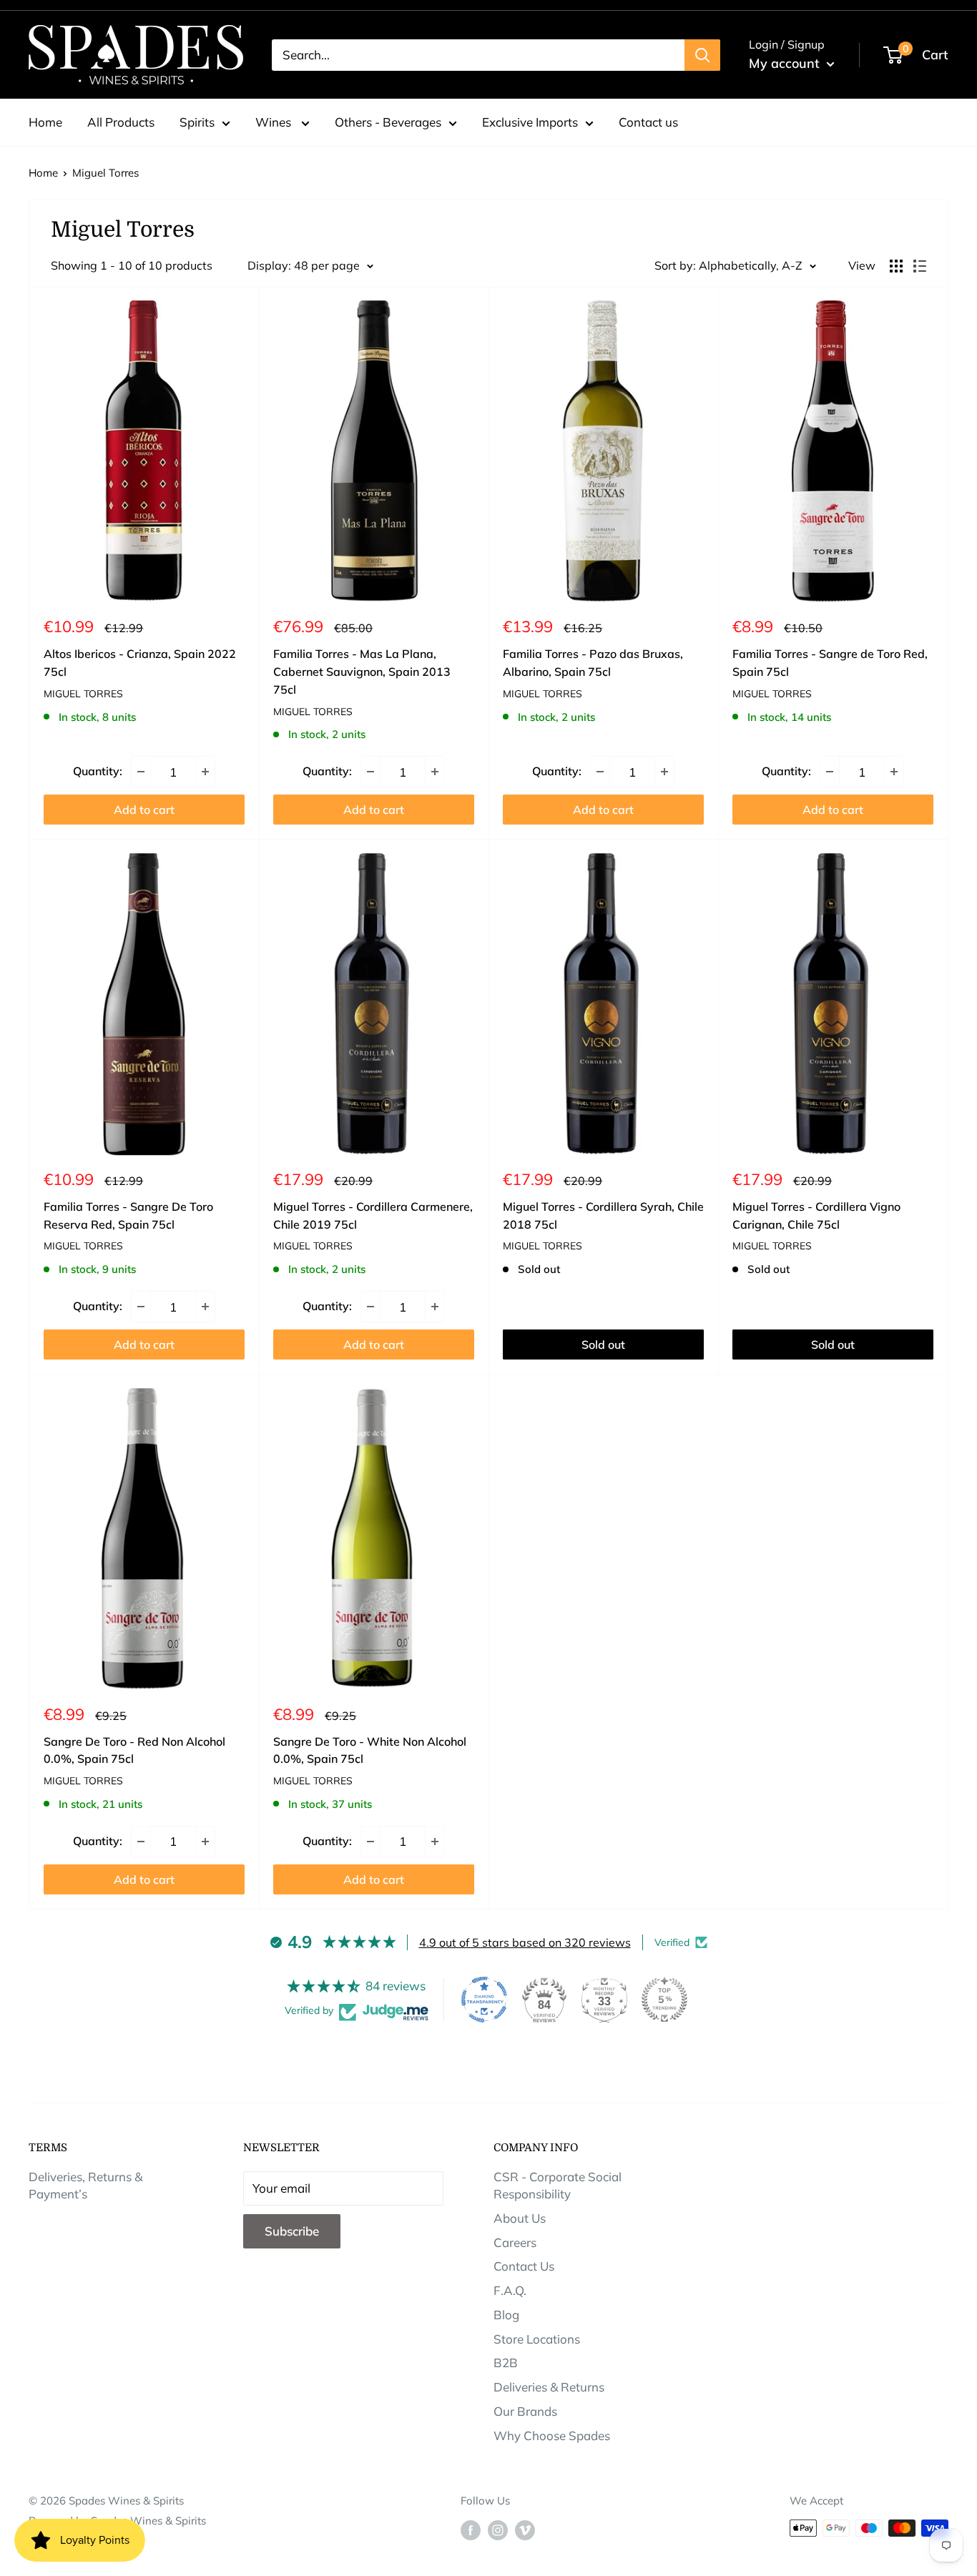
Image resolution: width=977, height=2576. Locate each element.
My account (786, 63)
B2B (506, 2363)
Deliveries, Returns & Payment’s (85, 2185)
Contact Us (524, 2266)
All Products (121, 122)
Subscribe (292, 2231)
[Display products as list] (920, 266)
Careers (515, 2242)
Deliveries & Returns (549, 2387)
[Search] (702, 55)
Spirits (197, 122)
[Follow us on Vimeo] (525, 2530)
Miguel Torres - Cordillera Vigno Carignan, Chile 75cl (816, 1215)
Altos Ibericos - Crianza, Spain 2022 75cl (140, 663)
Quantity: (98, 771)
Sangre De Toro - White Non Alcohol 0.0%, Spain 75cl (370, 1750)
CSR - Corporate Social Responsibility (558, 2185)
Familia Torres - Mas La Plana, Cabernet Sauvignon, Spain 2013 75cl (362, 672)
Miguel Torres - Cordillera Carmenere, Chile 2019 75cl (373, 1215)
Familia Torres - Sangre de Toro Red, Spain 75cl (830, 663)
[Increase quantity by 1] (205, 772)
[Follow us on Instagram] (498, 2530)
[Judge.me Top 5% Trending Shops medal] (664, 2000)
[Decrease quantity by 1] (141, 772)
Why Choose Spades (552, 2435)
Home (45, 122)
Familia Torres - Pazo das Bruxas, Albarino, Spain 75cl (593, 663)
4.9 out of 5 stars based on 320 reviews (525, 1942)
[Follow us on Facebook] (471, 2530)
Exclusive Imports (530, 122)
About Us (520, 2218)
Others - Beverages (388, 122)
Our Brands (525, 2411)
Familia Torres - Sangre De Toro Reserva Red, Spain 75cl (128, 1215)
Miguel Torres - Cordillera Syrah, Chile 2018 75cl (603, 1215)
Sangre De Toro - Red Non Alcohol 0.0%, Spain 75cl (134, 1750)
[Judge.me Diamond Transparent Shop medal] (484, 2000)
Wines (275, 122)
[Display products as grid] (896, 266)
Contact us (648, 122)
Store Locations (537, 2339)
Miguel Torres (105, 173)
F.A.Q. (510, 2290)
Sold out (603, 1344)
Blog (506, 2315)
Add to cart (144, 810)
